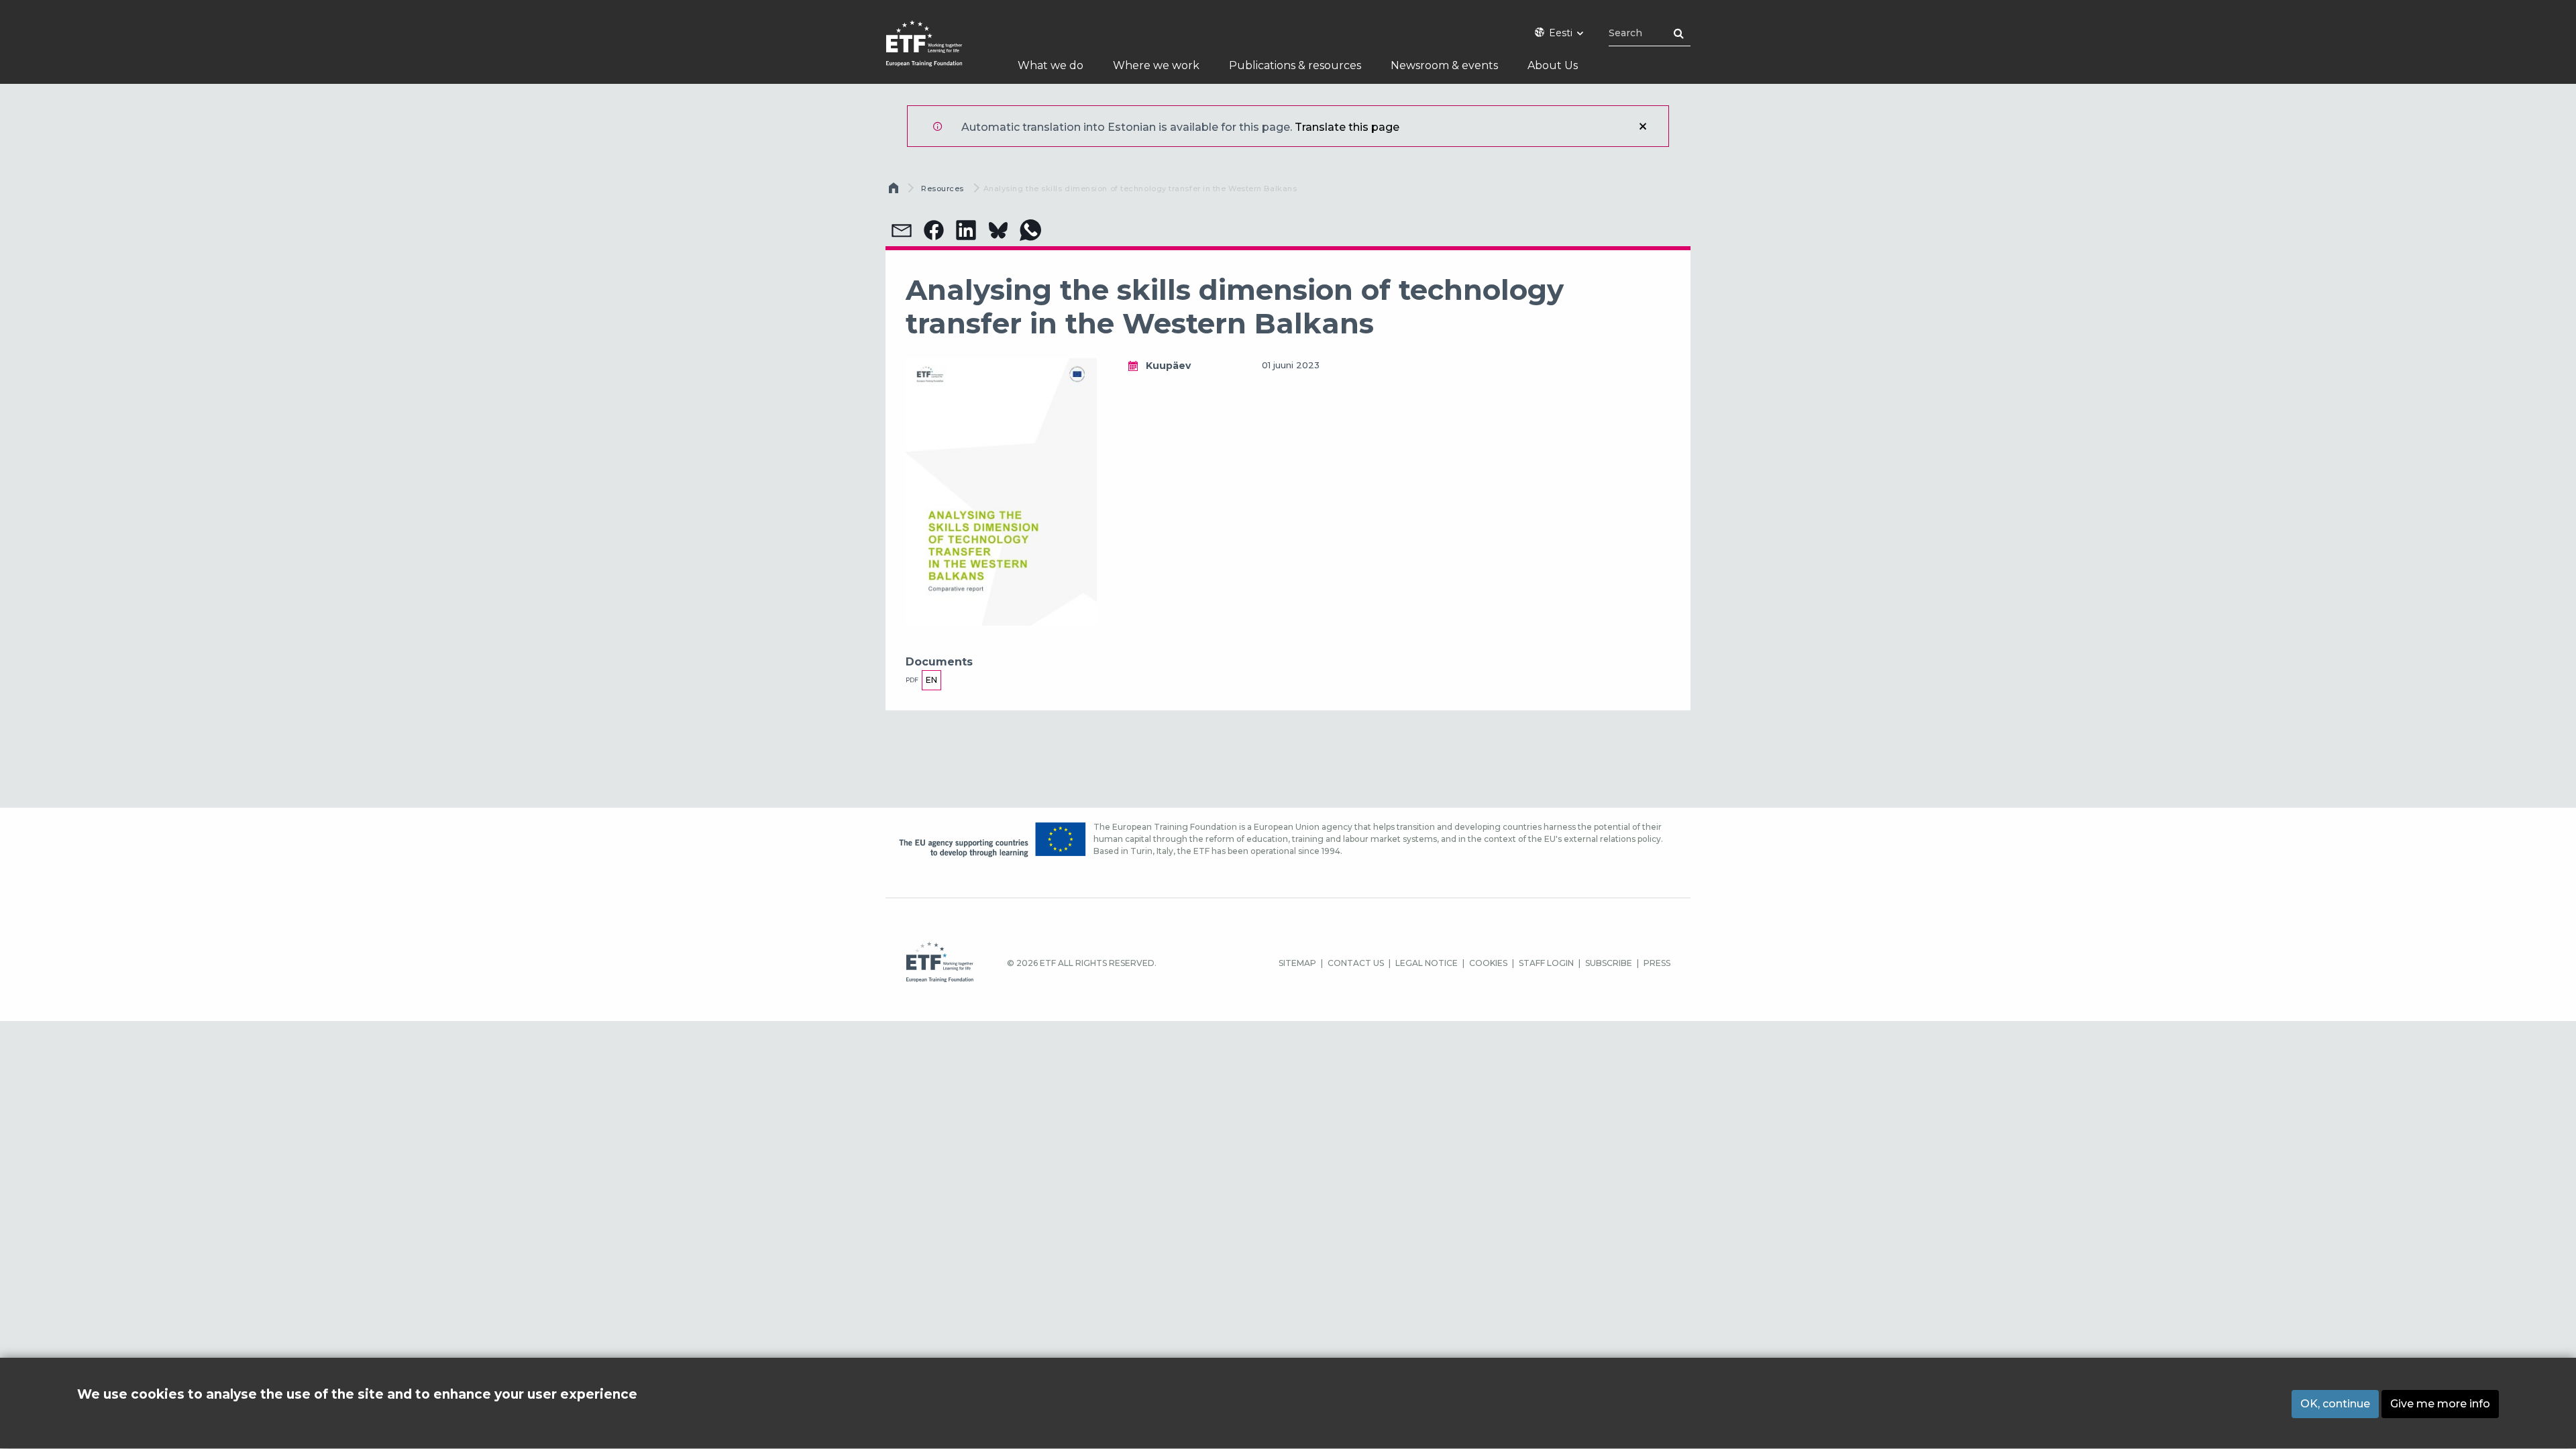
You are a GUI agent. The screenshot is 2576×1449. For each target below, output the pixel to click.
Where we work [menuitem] (1156, 65)
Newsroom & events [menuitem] (1444, 65)
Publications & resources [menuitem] (1295, 65)
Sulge (1643, 126)
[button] (902, 230)
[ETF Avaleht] (937, 52)
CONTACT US (1356, 963)
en (931, 680)
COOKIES (1488, 963)
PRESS (1657, 963)
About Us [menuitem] (1553, 65)
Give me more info (2440, 1404)
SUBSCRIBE (1609, 963)
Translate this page (1347, 127)
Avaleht (895, 191)
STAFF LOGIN (1546, 963)
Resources (943, 189)
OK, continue (2335, 1404)
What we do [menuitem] (1051, 65)
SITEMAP (1297, 963)
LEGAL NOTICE (1427, 963)
